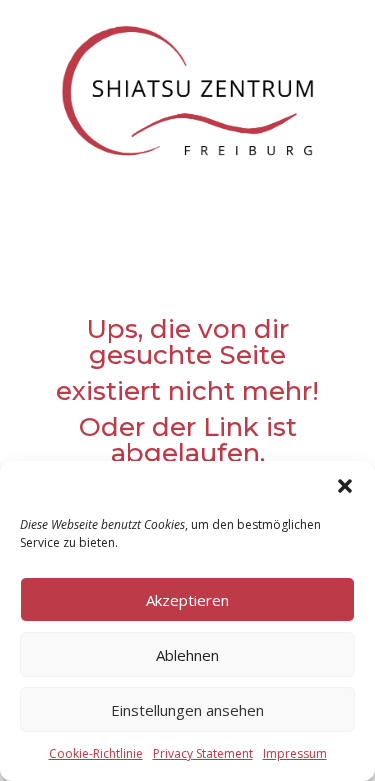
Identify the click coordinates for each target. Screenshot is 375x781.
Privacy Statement (203, 753)
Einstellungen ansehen (187, 710)
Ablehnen (187, 655)
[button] (345, 486)
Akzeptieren (187, 600)
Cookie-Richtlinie (96, 753)
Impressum (295, 753)
